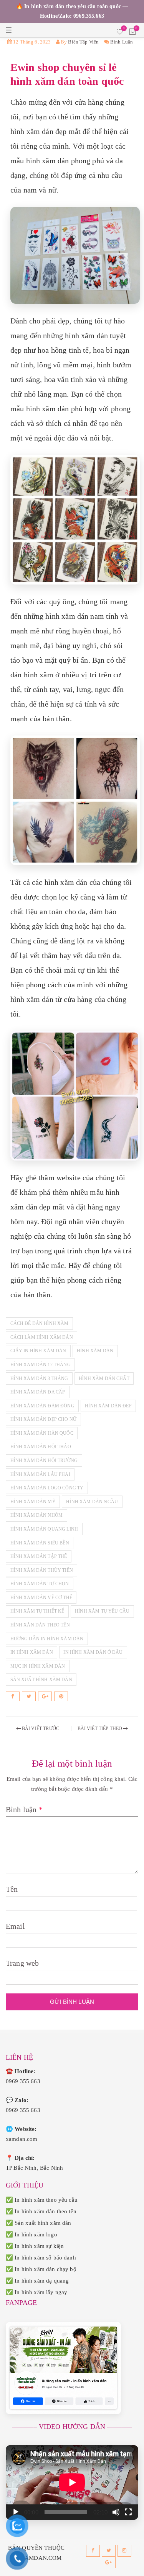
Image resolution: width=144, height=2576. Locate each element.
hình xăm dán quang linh (44, 1529)
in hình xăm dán (32, 1652)
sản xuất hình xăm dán (41, 1680)
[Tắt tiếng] (116, 2512)
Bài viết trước (40, 1728)
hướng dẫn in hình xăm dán (47, 1639)
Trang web (22, 1963)
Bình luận (24, 1809)
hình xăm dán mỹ (33, 1502)
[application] (72, 2482)
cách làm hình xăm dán (42, 1337)
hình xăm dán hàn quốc (42, 1433)
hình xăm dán (95, 1351)
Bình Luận (122, 42)
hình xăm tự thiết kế (37, 1611)
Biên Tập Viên (83, 42)
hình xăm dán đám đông (42, 1406)
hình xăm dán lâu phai (40, 1474)
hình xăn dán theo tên (40, 1625)
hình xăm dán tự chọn (40, 1584)
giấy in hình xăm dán (38, 1351)
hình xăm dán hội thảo (41, 1447)
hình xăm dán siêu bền (40, 1543)
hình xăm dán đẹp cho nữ (43, 1419)
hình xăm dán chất (104, 1378)
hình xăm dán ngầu (92, 1502)
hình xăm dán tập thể (39, 1556)
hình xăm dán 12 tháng (41, 1365)
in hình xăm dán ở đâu (93, 1652)
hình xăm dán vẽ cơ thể (41, 1598)
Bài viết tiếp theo (101, 1728)
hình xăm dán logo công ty (47, 1488)
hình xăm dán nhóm (37, 1515)
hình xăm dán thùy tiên (42, 1570)
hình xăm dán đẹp (108, 1406)
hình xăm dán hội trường (44, 1461)
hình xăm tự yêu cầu (102, 1611)
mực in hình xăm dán (38, 1666)
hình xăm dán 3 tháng (39, 1378)
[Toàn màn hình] (128, 2512)
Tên (12, 1889)
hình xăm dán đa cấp (38, 1392)
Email (15, 1926)
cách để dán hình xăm (40, 1323)
